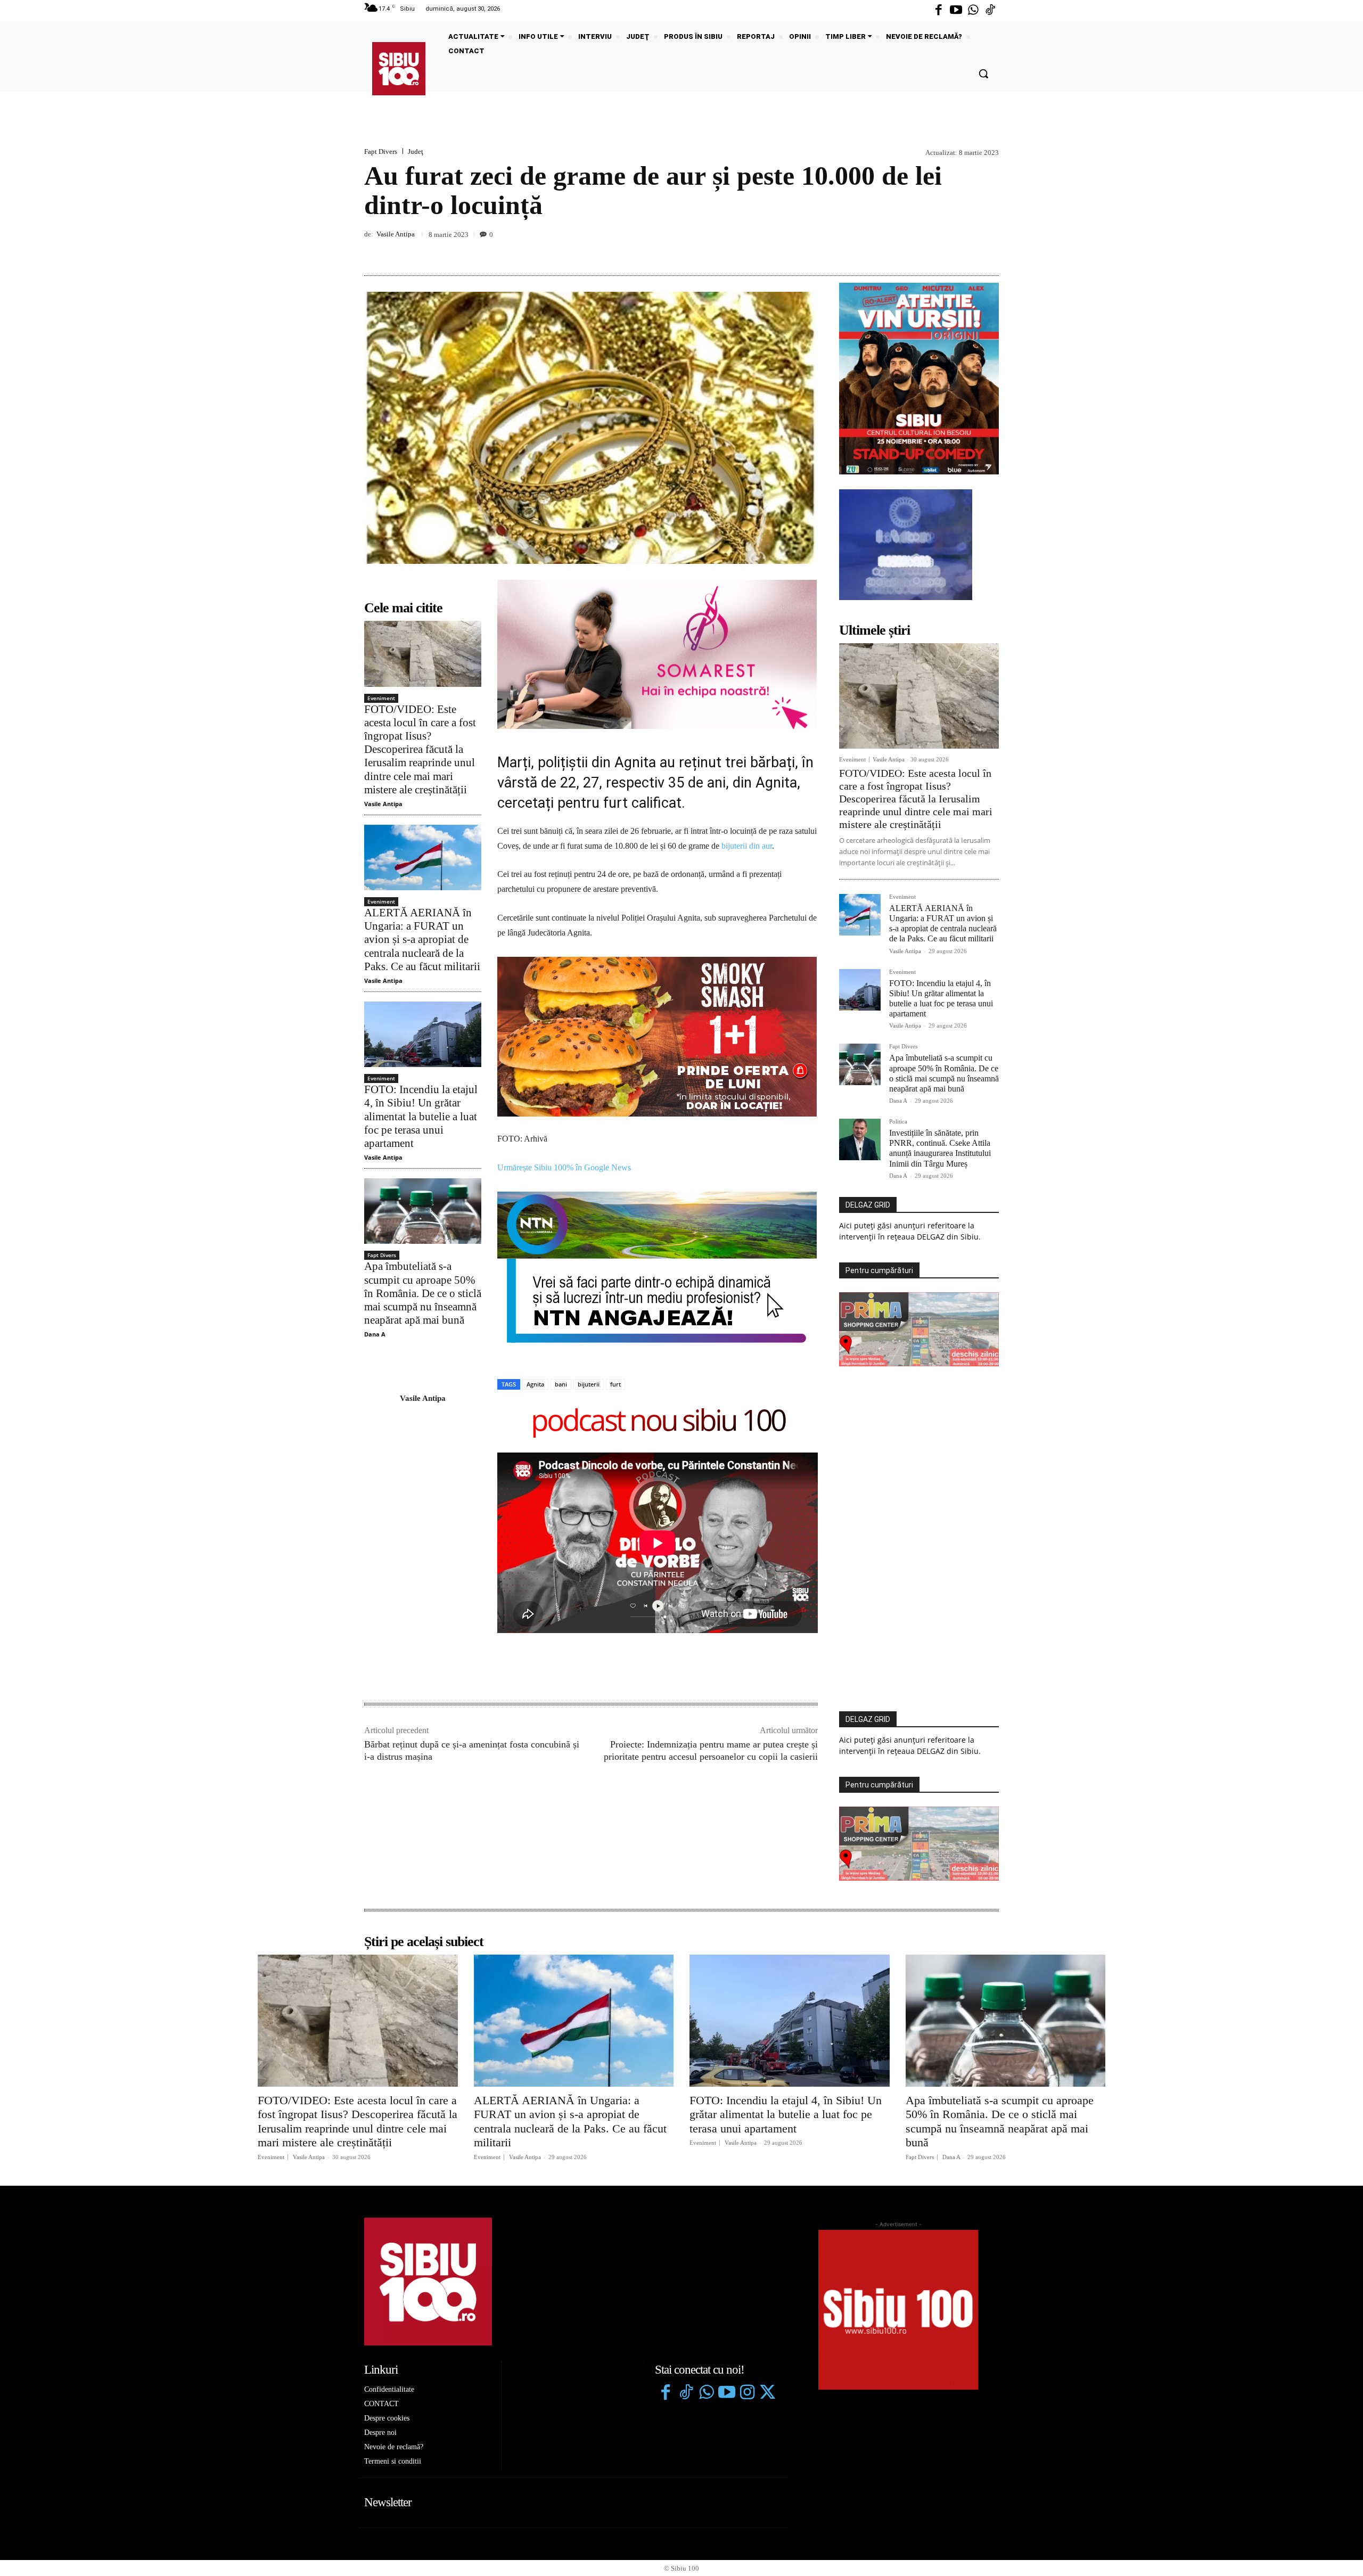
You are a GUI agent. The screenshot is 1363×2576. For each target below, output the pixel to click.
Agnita (535, 1230)
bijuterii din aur (747, 846)
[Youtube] (956, 11)
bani (561, 1230)
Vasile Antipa (396, 234)
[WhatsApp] (988, 250)
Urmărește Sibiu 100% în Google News (564, 1012)
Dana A (375, 1334)
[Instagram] (747, 2238)
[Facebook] (939, 11)
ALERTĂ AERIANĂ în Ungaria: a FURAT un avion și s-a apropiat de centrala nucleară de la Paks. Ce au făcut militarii (422, 940)
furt (615, 1230)
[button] (983, 73)
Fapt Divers (381, 151)
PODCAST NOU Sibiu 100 (658, 1268)
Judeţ (416, 151)
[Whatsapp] (973, 11)
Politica (898, 1122)
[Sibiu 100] (399, 69)
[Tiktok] (990, 11)
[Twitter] (767, 2238)
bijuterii (589, 1230)
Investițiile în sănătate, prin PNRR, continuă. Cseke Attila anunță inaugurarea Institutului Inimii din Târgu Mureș (940, 1148)
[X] (939, 250)
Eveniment (381, 698)
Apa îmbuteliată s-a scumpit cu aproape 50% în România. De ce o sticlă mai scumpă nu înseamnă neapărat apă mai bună (423, 1293)
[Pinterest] (964, 250)
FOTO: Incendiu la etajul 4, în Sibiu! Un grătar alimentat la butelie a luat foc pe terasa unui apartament (421, 1116)
